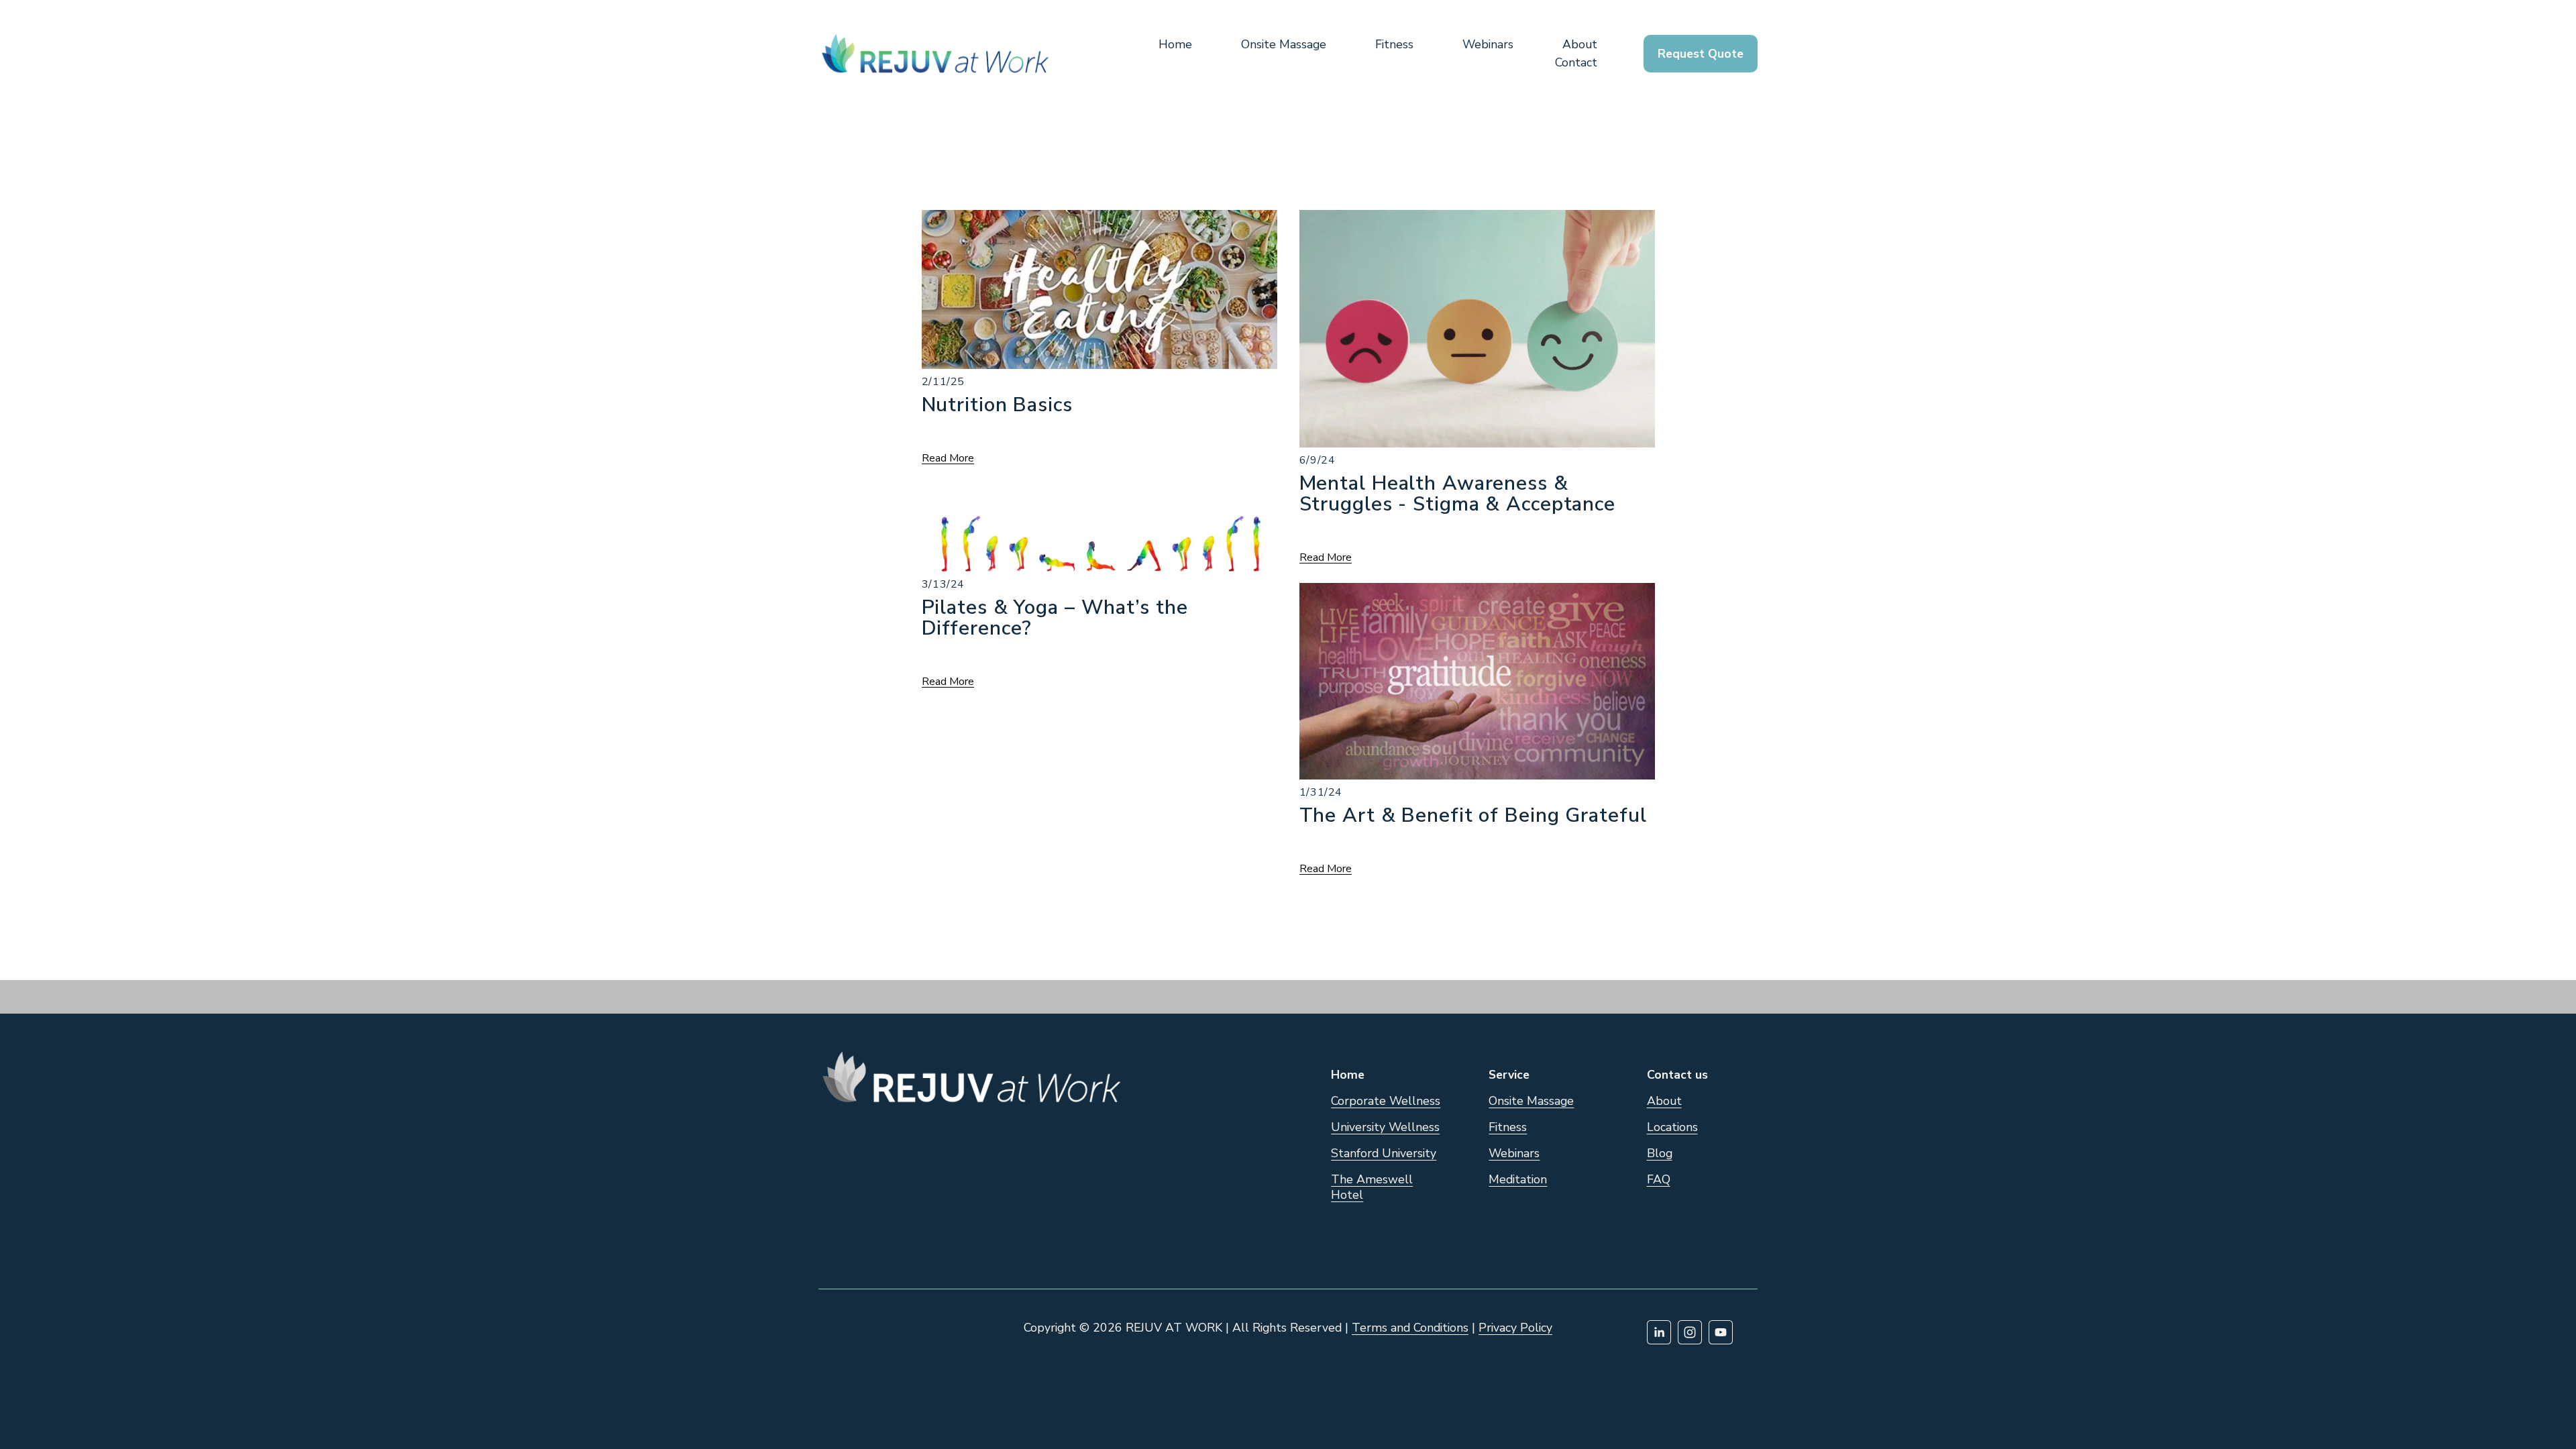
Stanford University (1384, 1153)
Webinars (1488, 44)
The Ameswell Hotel (1372, 1187)
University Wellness (1385, 1127)
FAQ (1659, 1180)
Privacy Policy (1515, 1328)
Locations (1672, 1127)
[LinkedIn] (1659, 1332)
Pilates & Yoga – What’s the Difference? (1055, 618)
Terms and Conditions (1410, 1328)
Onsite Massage (1284, 44)
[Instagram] (1690, 1332)
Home (1175, 44)
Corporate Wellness (1386, 1101)
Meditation (1518, 1180)
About (1580, 44)
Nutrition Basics (997, 405)
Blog (1660, 1153)
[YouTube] (1721, 1332)
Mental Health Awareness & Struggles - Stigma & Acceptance (1457, 493)
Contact (1576, 62)
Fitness (1394, 44)
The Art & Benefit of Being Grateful (1473, 815)
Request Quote (1701, 54)
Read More (948, 459)
